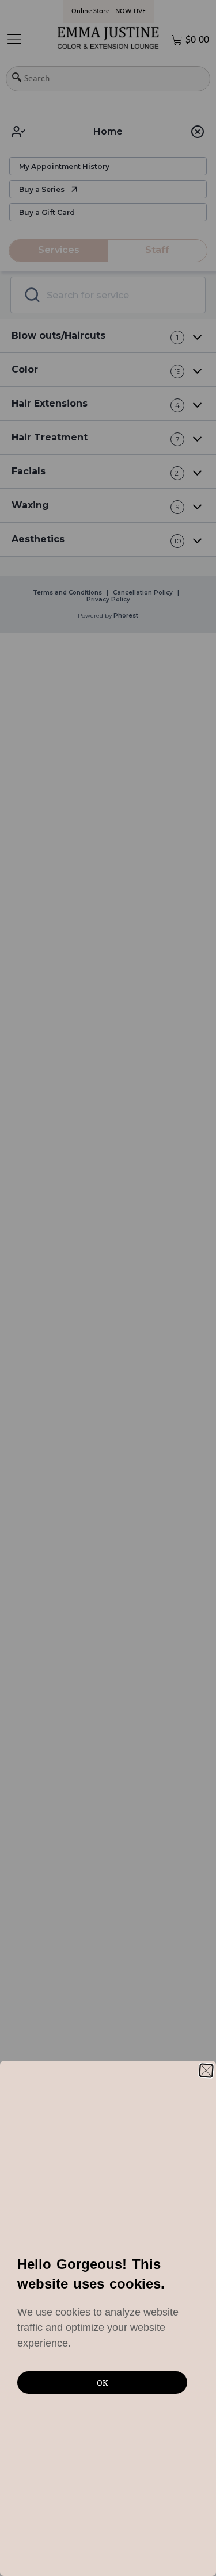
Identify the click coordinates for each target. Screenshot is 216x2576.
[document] (108, 1288)
